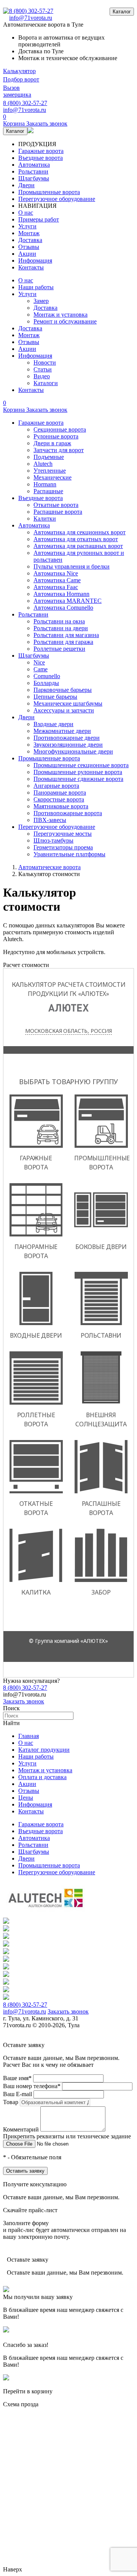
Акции (27, 254)
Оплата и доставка (42, 1777)
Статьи (43, 369)
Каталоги (46, 383)
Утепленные (50, 471)
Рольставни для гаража (63, 642)
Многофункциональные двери (73, 751)
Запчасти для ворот (59, 450)
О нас (26, 213)
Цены (26, 1798)
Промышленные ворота (49, 192)
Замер (41, 301)
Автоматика (34, 165)
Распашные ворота (58, 512)
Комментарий (21, 2129)
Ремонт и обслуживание (65, 321)
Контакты (31, 267)
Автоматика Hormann (61, 594)
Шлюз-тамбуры (53, 840)
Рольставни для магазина (66, 635)
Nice (39, 662)
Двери (26, 185)
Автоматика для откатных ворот (76, 539)
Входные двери (53, 724)
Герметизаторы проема (63, 847)
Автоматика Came (57, 580)
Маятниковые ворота (61, 806)
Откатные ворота (56, 505)
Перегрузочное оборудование (57, 199)
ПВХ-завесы (50, 820)
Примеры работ (39, 219)
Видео (42, 376)
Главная (29, 1736)
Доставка (30, 240)
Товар (11, 2102)
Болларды (46, 683)
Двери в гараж (52, 443)
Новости (45, 362)
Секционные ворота (60, 429)
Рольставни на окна (59, 621)
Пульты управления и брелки (72, 566)
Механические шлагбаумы (68, 703)
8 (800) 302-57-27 (31, 11)
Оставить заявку (25, 2171)
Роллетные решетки (59, 649)
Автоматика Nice (56, 573)
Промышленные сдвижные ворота (78, 779)
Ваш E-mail (18, 2094)
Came (41, 669)
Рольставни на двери (61, 628)
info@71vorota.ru (31, 18)
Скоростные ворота (59, 799)
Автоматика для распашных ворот (78, 546)
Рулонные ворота (56, 436)
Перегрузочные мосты (63, 834)
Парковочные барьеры (63, 690)
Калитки (45, 519)
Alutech (43, 464)
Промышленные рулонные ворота (78, 772)
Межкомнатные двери (62, 731)
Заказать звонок (24, 1701)
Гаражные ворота (41, 151)
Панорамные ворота (60, 793)
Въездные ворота (41, 158)
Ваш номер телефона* (32, 2086)
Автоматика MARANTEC (68, 601)
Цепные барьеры (55, 697)
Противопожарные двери (67, 738)
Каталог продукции (44, 1750)
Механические (53, 477)
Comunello (47, 676)
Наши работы (36, 287)
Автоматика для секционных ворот (80, 532)
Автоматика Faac (56, 587)
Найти (11, 1723)
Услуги (27, 226)
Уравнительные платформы (69, 854)
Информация (35, 260)
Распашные (48, 491)
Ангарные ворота (56, 786)
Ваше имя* (17, 2078)
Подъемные (49, 457)
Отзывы (29, 247)
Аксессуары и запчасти (64, 710)
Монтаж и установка (61, 315)
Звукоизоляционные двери (68, 745)
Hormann (45, 484)
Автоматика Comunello (63, 608)
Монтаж (29, 233)
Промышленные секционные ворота (81, 765)
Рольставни (33, 171)
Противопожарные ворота (68, 813)
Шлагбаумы (34, 178)
